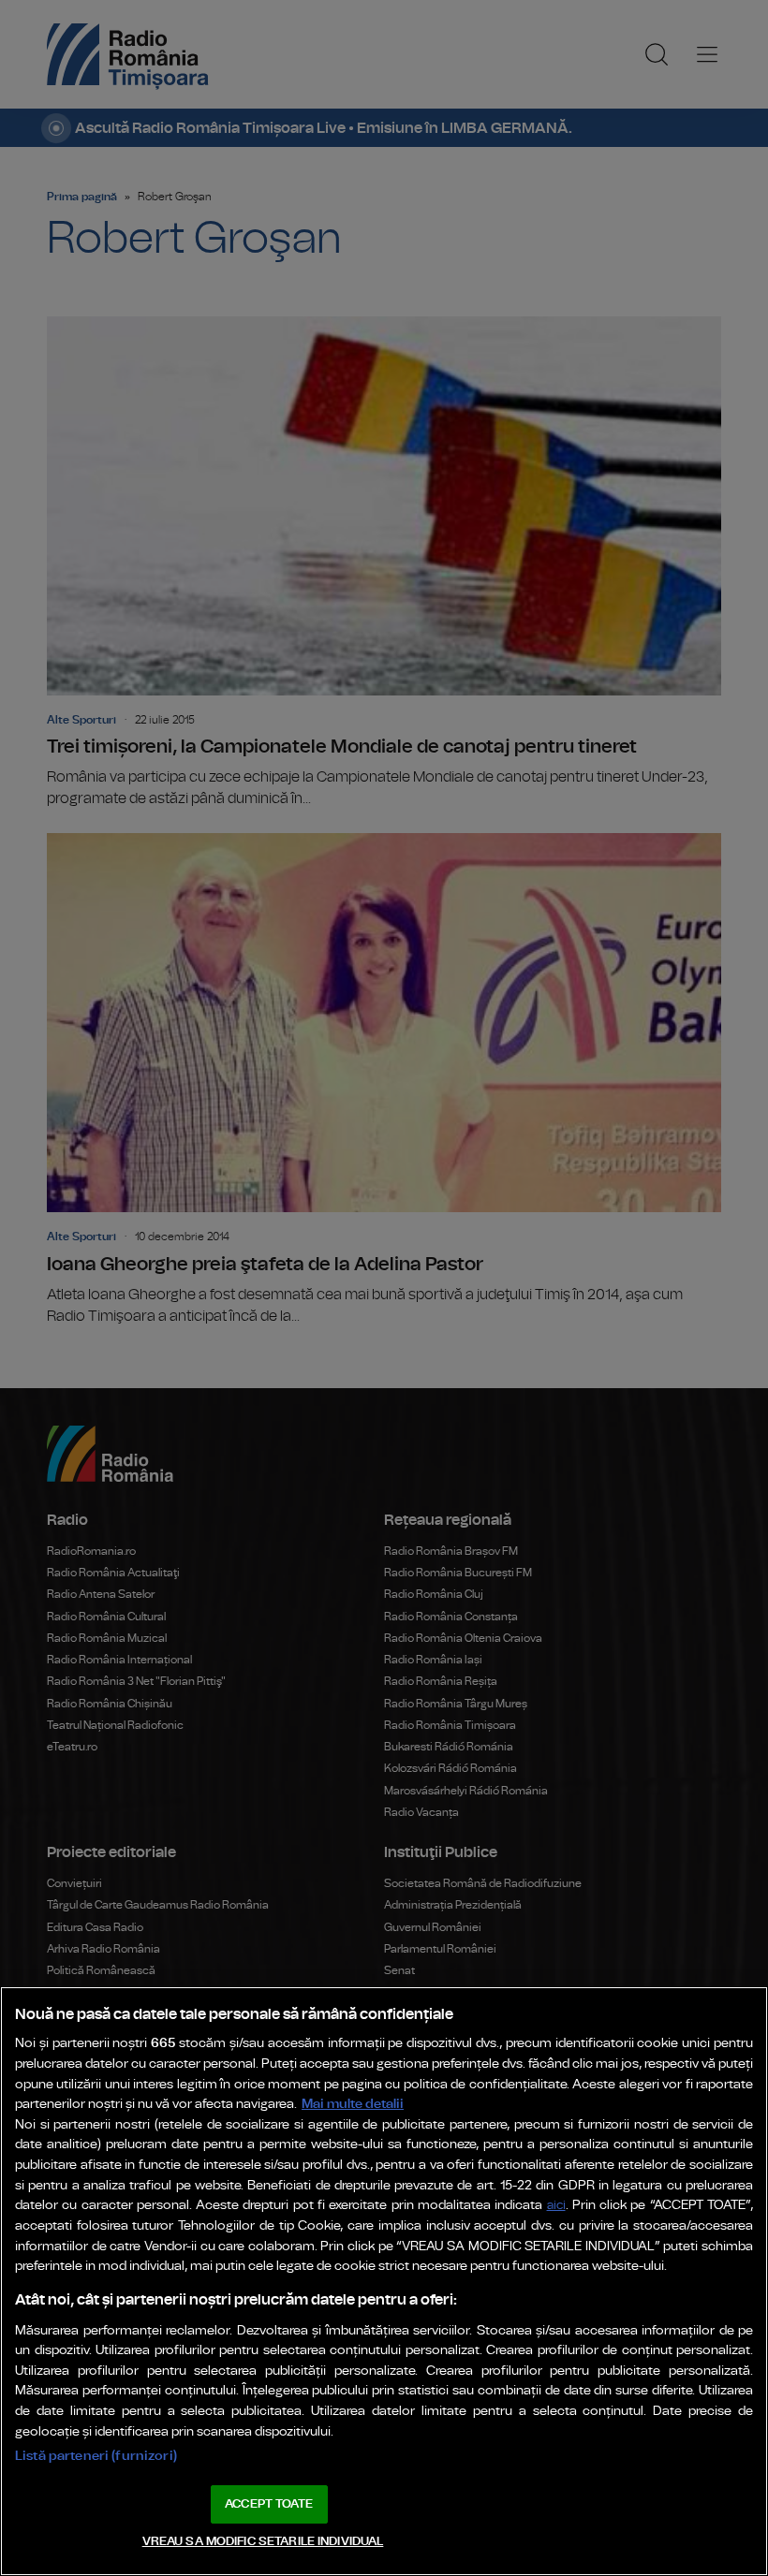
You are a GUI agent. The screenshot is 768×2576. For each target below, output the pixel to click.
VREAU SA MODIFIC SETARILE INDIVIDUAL (263, 2542)
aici (556, 2206)
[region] (384, 2281)
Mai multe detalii (353, 2104)
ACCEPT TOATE (269, 2504)
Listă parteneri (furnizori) (96, 2456)
